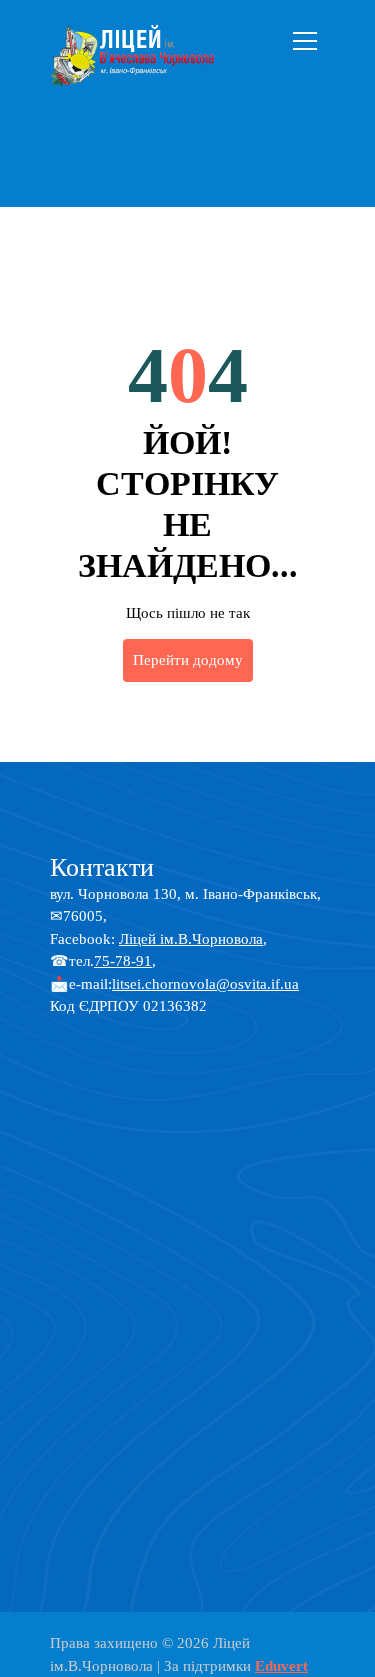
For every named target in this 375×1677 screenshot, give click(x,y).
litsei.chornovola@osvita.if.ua (205, 984)
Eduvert (281, 1666)
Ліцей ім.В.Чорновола (191, 939)
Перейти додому (188, 660)
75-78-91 (123, 961)
